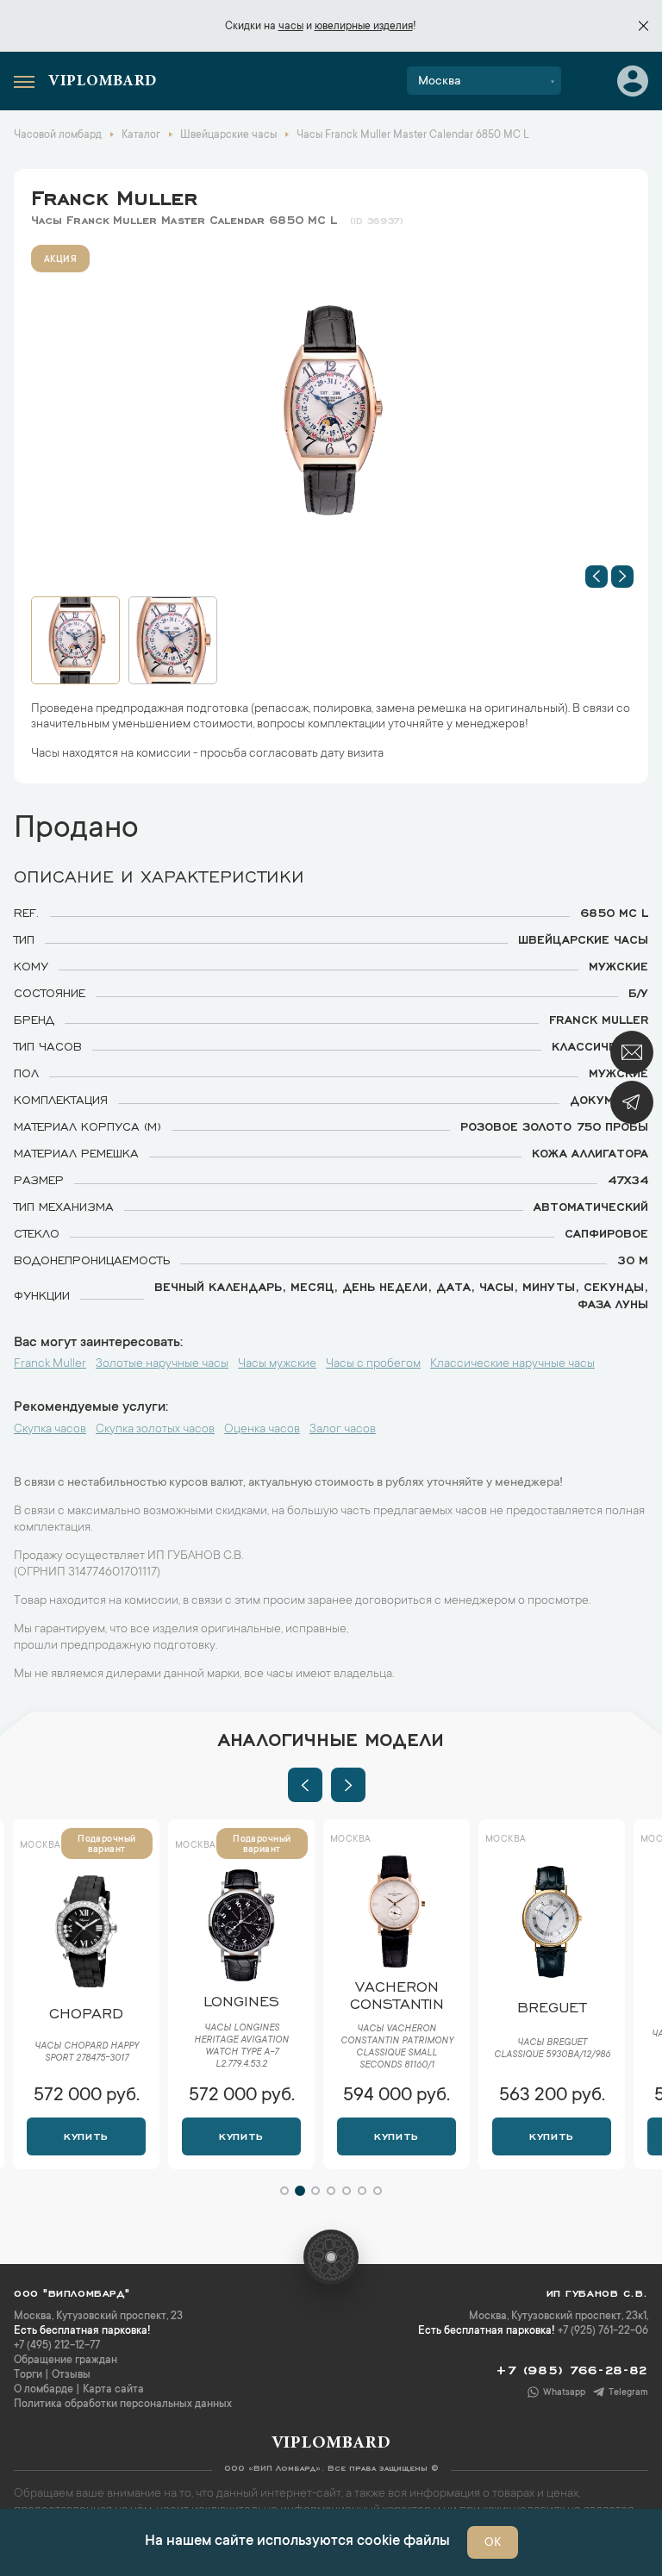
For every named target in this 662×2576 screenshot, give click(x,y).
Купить (86, 2135)
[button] (596, 577)
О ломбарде (44, 2390)
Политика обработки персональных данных (123, 2404)
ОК (493, 2543)
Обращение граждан (66, 2361)
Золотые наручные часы (162, 1364)
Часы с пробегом (373, 1364)
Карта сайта (113, 2390)
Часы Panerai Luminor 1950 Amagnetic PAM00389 (552, 2047)
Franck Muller (114, 195)
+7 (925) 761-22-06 (603, 2331)
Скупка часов (50, 1430)
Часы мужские (277, 1364)
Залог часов (343, 1430)
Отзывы (71, 2375)
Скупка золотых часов (155, 1430)
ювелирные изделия (364, 27)
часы (291, 27)
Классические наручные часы (512, 1364)
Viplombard (103, 82)
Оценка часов (262, 1430)
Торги (28, 2375)
